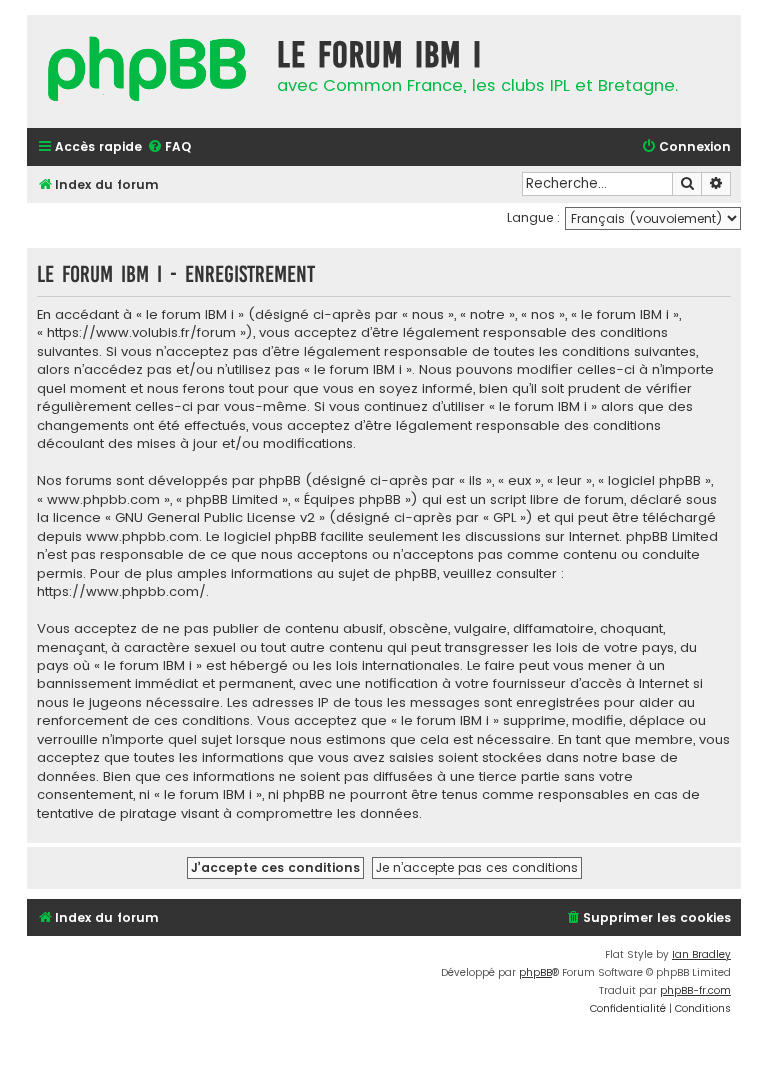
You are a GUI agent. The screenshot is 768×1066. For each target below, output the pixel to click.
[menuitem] (169, 147)
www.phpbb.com (142, 537)
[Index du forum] (147, 71)
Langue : (533, 217)
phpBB (535, 972)
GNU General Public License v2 (215, 518)
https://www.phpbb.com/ (121, 592)
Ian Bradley (701, 954)
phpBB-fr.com (695, 990)
